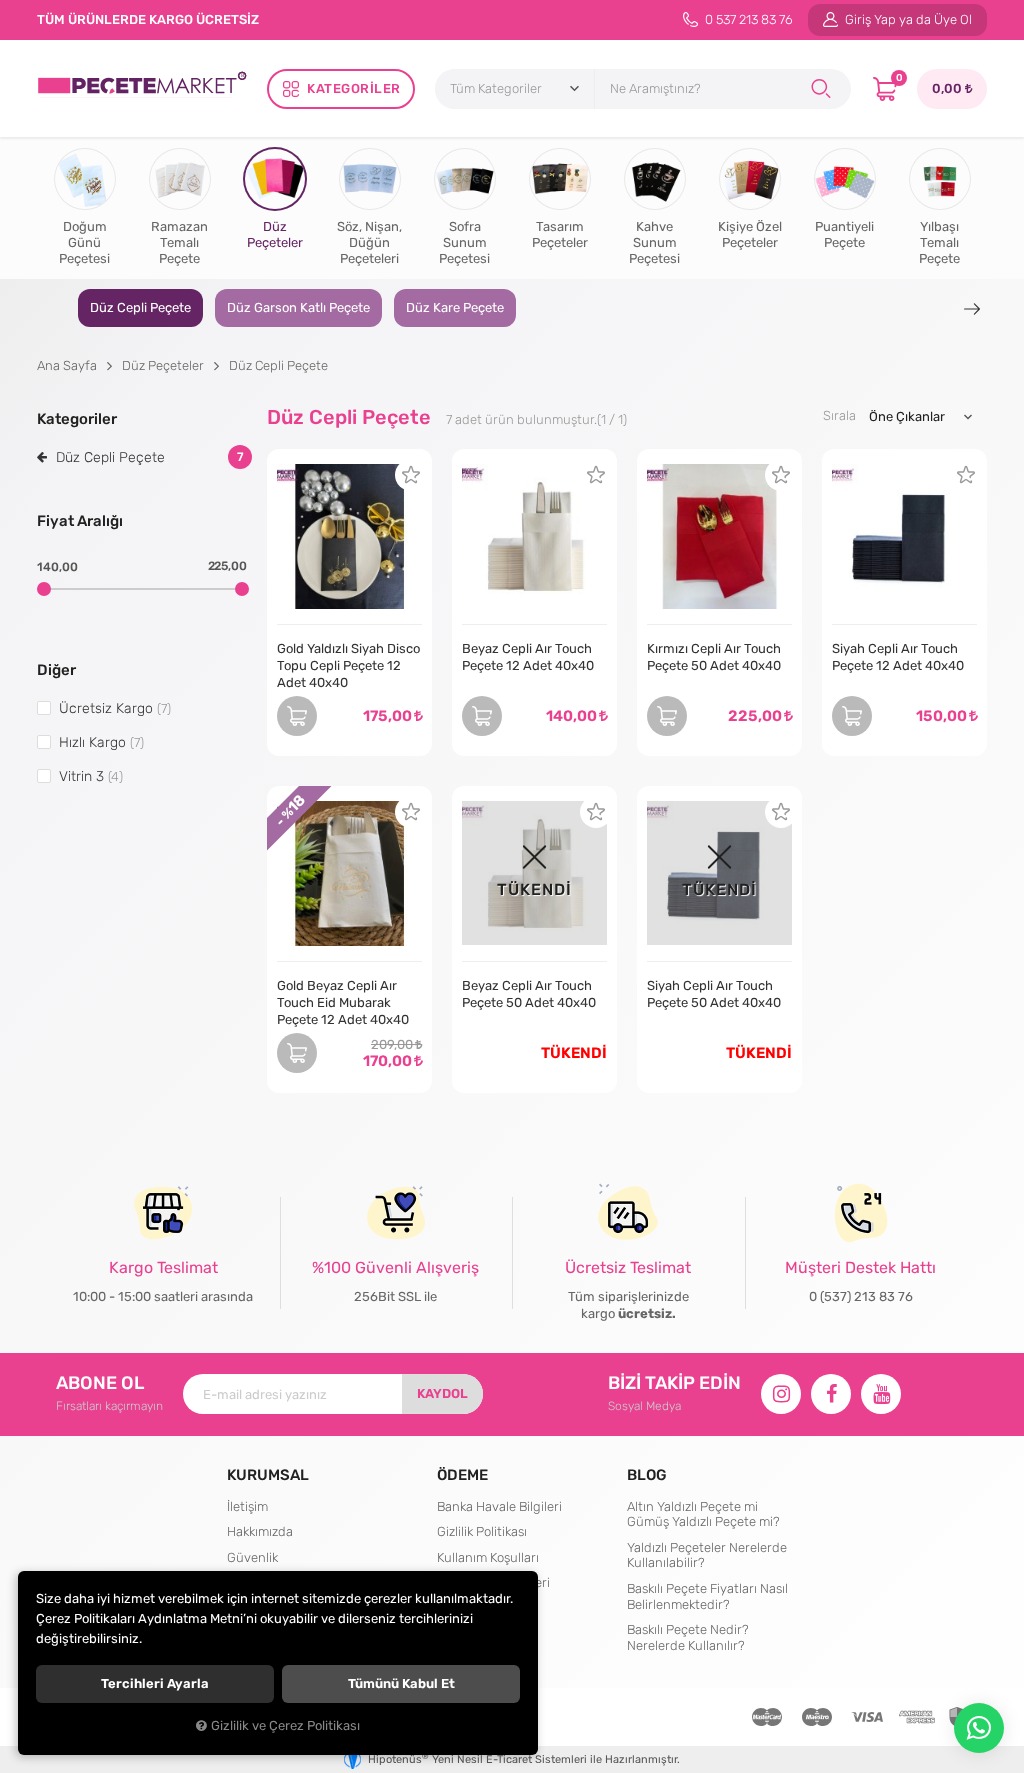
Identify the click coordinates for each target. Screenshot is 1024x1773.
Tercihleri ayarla (155, 1683)
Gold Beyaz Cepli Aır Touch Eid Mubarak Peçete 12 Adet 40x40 (343, 1002)
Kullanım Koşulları (488, 1557)
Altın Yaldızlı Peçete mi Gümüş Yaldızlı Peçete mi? (703, 1514)
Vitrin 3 (91, 776)
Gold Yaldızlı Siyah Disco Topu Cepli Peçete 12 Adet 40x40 (348, 665)
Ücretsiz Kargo (115, 708)
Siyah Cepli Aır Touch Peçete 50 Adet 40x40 (714, 994)
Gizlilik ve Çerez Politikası (285, 1726)
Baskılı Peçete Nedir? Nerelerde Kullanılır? (688, 1637)
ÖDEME (462, 1474)
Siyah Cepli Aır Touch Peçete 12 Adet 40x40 (898, 657)
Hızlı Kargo (101, 742)
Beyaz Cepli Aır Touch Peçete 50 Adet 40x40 (529, 994)
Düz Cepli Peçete (140, 307)
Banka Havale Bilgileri (499, 1506)
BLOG (647, 1474)
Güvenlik (252, 1557)
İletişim (247, 1506)
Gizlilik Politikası (482, 1531)
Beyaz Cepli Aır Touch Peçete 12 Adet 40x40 (528, 657)
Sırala (839, 415)
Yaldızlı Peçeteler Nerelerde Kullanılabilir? (707, 1555)
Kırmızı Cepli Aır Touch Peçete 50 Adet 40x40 (714, 657)
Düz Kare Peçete (455, 307)
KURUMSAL (268, 1474)
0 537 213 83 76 (747, 19)
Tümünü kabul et (401, 1683)
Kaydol (442, 1393)
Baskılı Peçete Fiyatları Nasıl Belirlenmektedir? (707, 1596)
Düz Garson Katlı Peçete (298, 307)
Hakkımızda (260, 1531)
